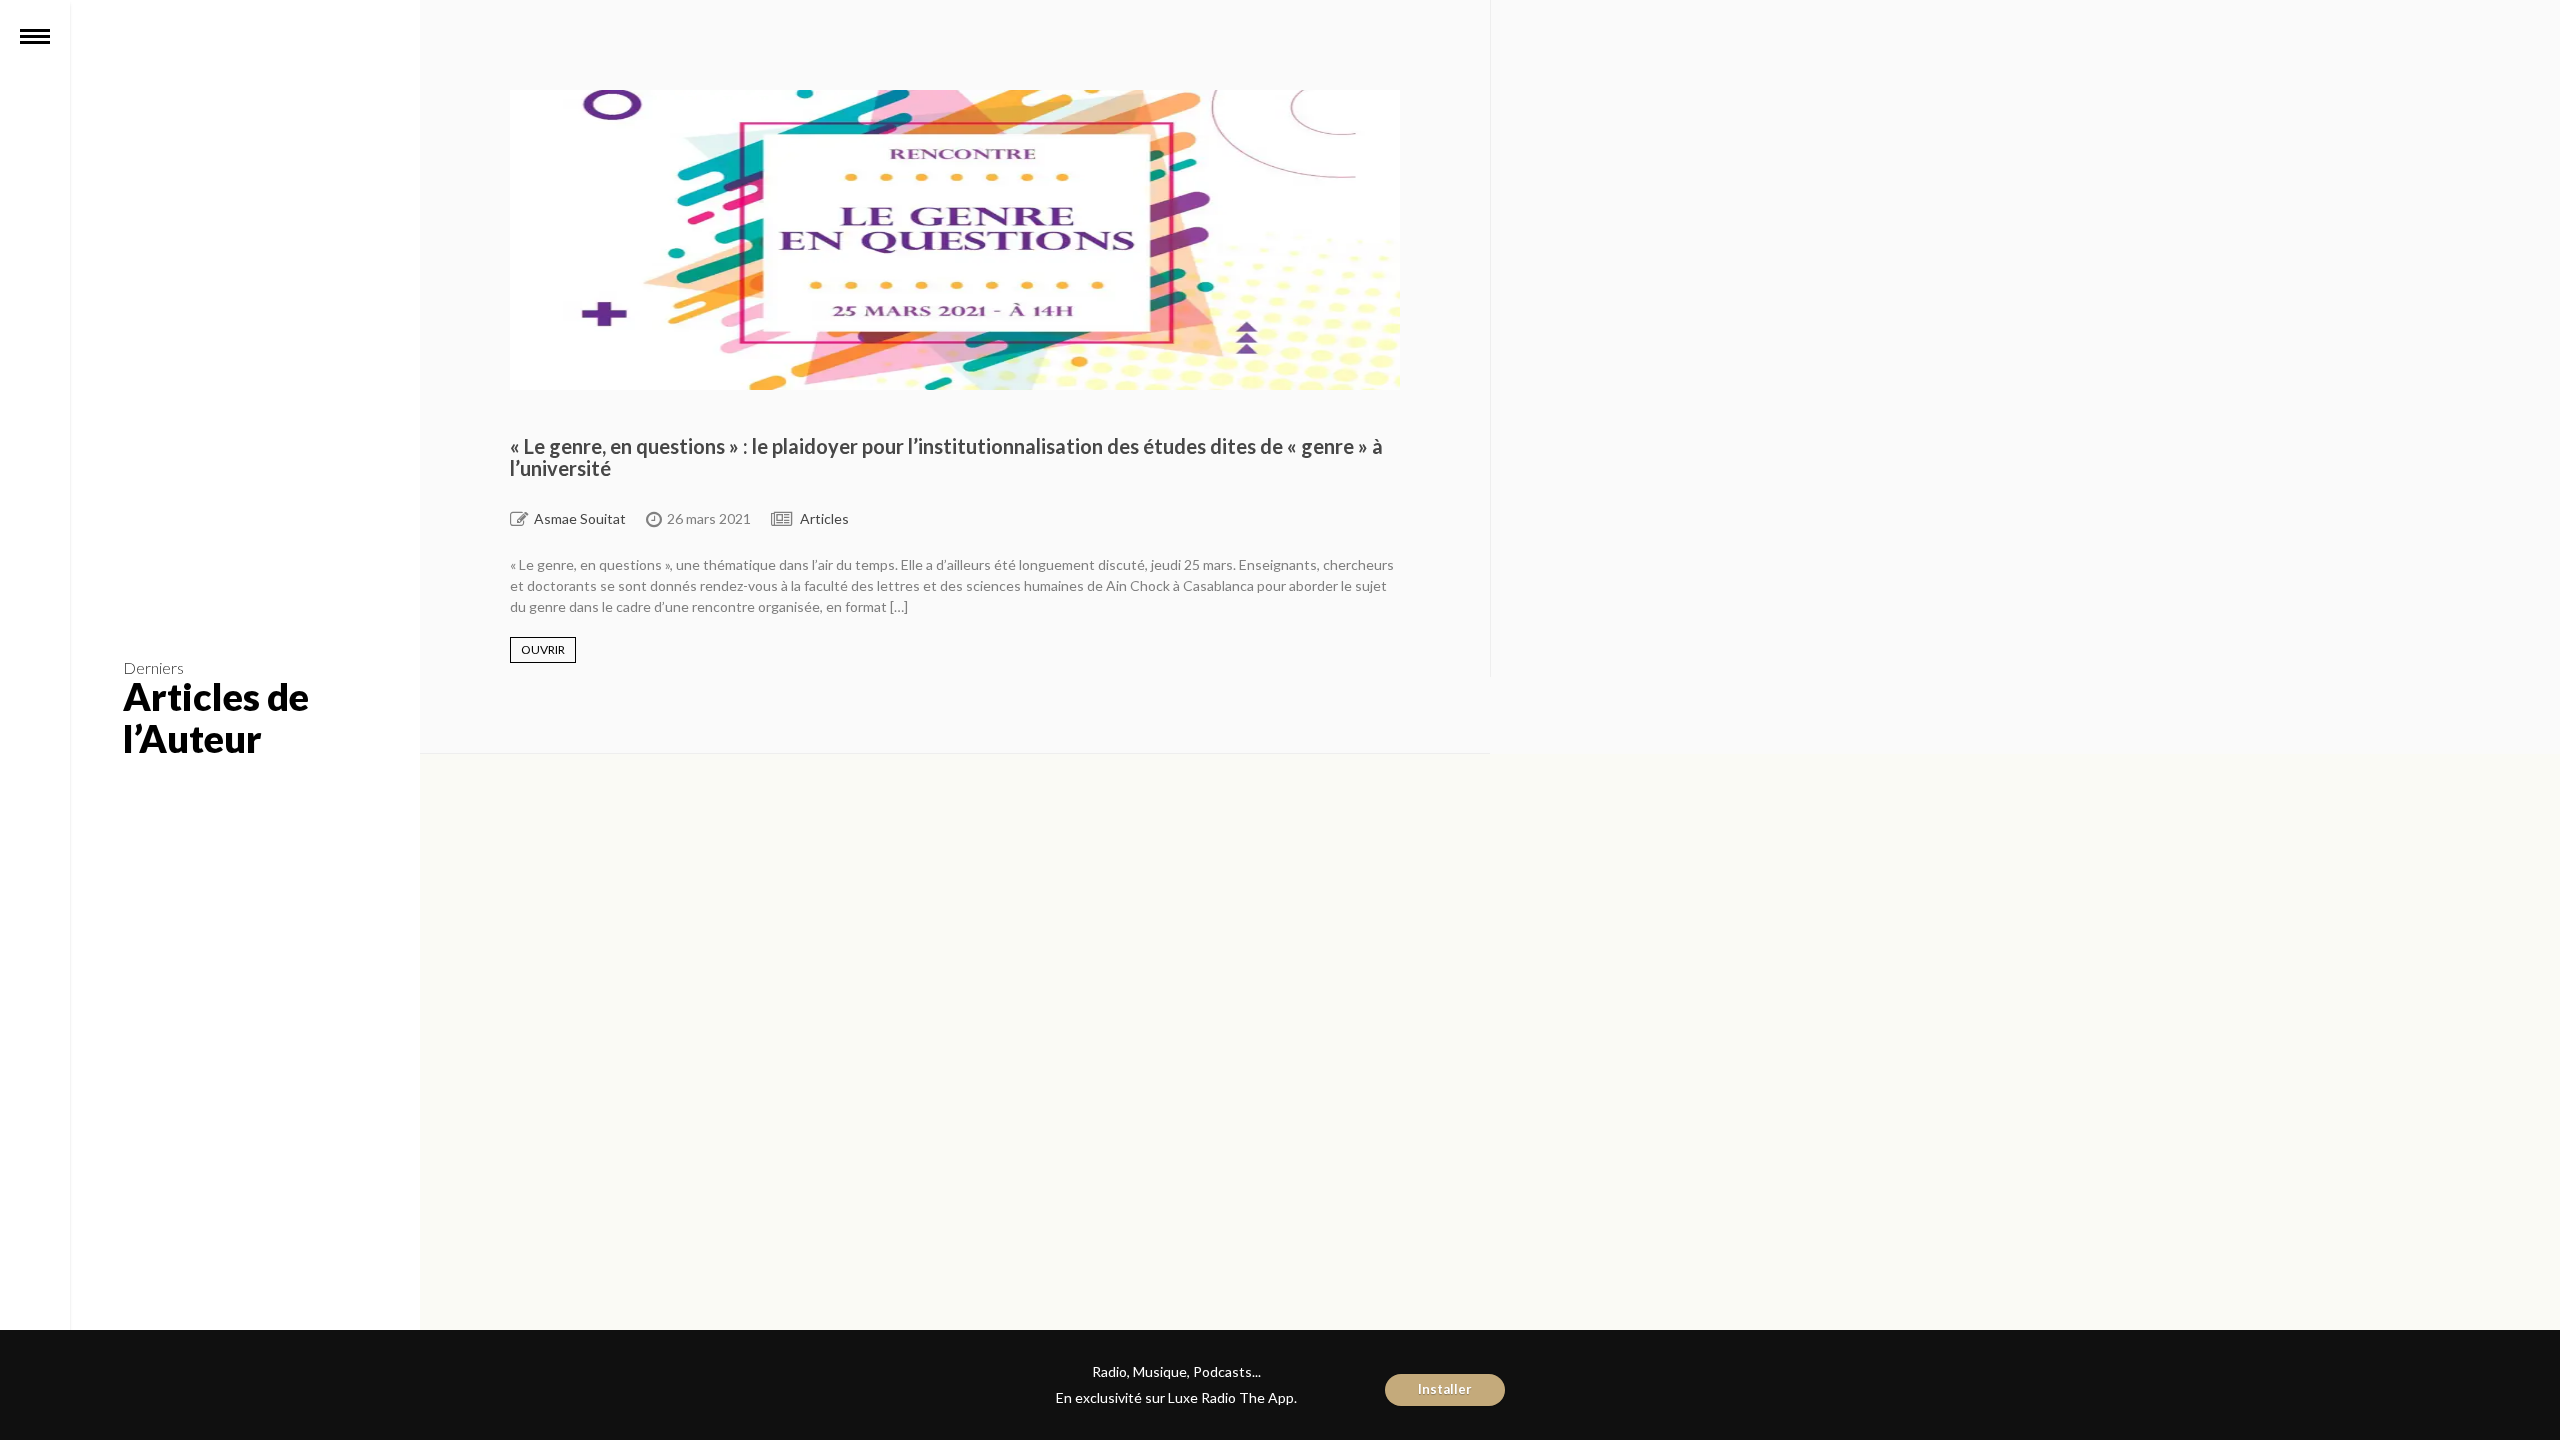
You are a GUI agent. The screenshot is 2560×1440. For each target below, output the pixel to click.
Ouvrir (543, 649)
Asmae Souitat (580, 518)
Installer (1445, 1389)
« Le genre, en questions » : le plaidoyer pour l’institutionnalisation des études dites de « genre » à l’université (946, 457)
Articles (824, 518)
